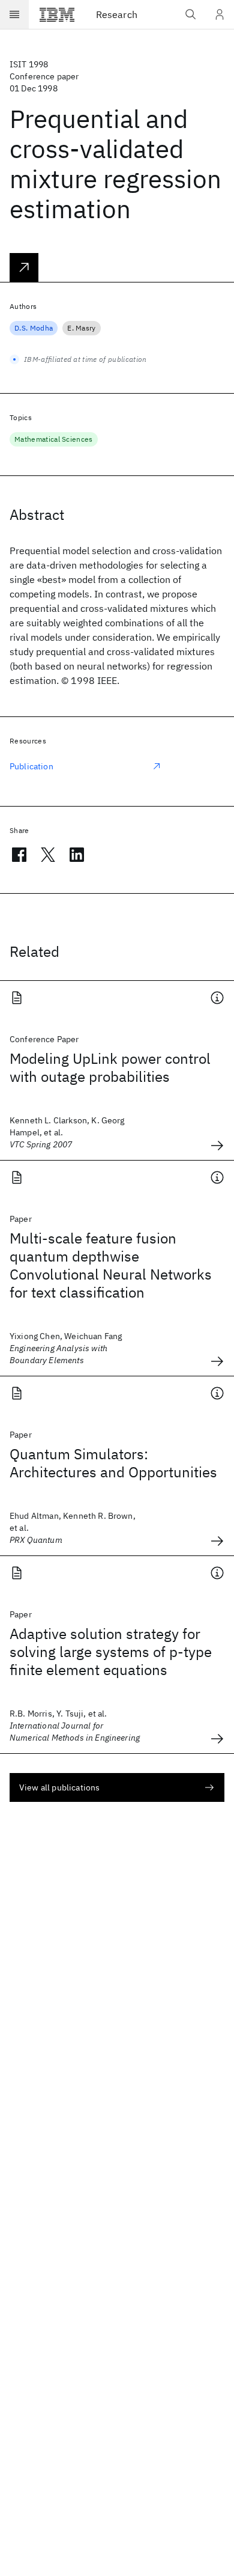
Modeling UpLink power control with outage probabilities (110, 1067)
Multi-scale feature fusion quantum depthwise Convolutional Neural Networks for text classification (111, 1265)
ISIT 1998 (29, 64)
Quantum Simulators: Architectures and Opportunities (113, 1463)
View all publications (59, 1787)
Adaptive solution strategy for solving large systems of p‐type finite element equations (111, 1652)
